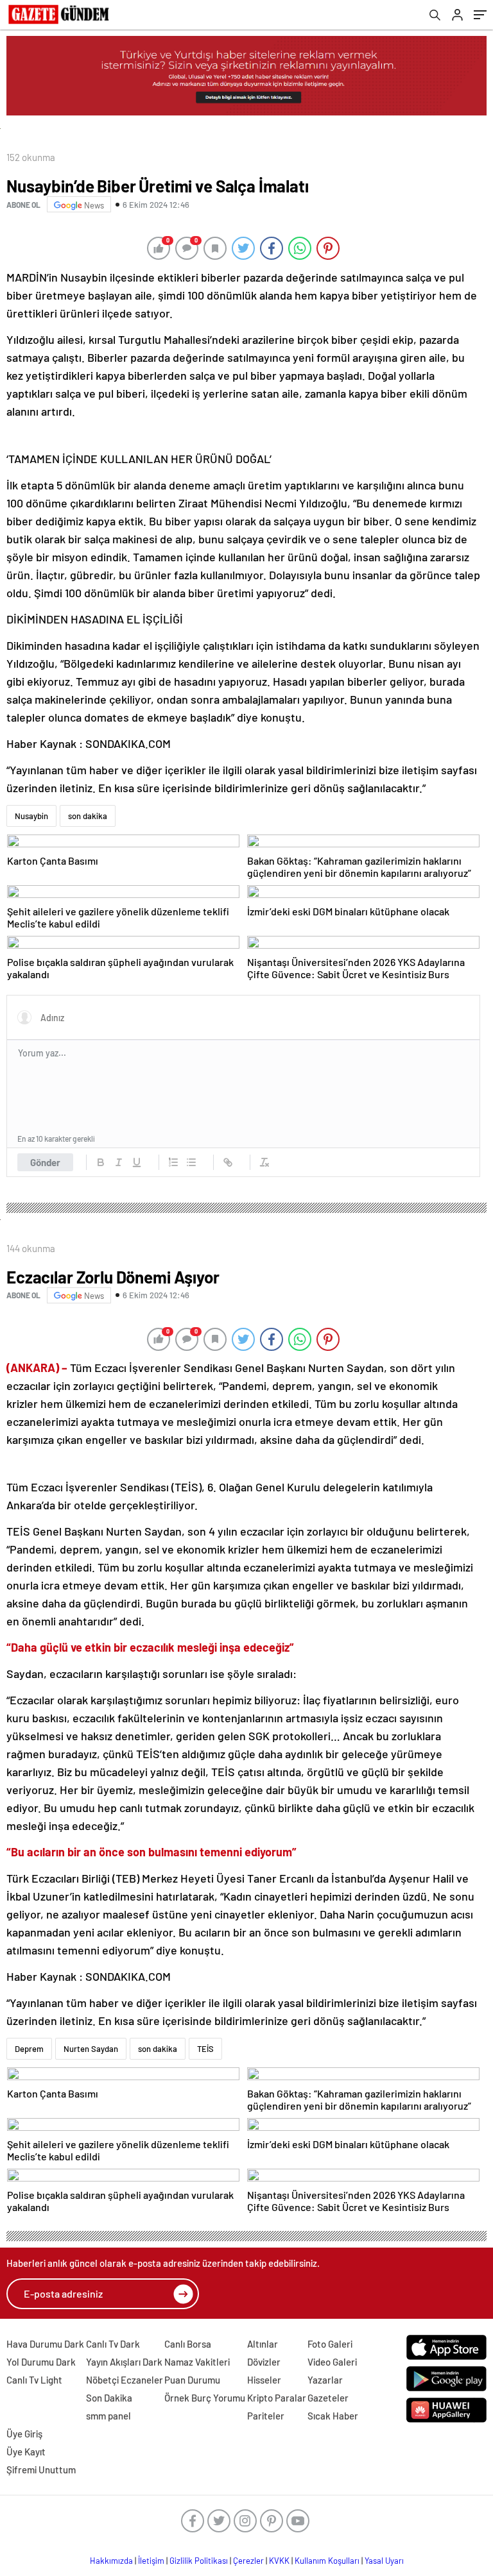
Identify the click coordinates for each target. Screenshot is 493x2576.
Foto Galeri (330, 2344)
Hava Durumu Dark (45, 2344)
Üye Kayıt (26, 2452)
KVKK (279, 2561)
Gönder (45, 1162)
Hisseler (264, 2380)
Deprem (29, 2049)
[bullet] (191, 1162)
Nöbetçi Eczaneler (125, 2380)
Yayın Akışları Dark (124, 2362)
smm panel (108, 2416)
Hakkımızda (111, 2561)
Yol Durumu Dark (41, 2362)
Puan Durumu (192, 2380)
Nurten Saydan (91, 2049)
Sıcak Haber (333, 2416)
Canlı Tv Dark (113, 2344)
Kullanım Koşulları (327, 2561)
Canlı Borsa (188, 2344)
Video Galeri (332, 2362)
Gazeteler (328, 2398)
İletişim (151, 2561)
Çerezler (248, 2561)
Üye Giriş (24, 2434)
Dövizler (264, 2362)
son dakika (88, 816)
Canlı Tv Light (34, 2380)
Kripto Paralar (277, 2398)
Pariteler (266, 2416)
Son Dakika (109, 2398)
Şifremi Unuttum (41, 2470)
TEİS (205, 2049)
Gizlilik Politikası (199, 2561)
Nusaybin (31, 816)
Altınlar (263, 2344)
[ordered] (173, 1162)
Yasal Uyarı (384, 2561)
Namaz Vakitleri (197, 2362)
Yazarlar (325, 2380)
